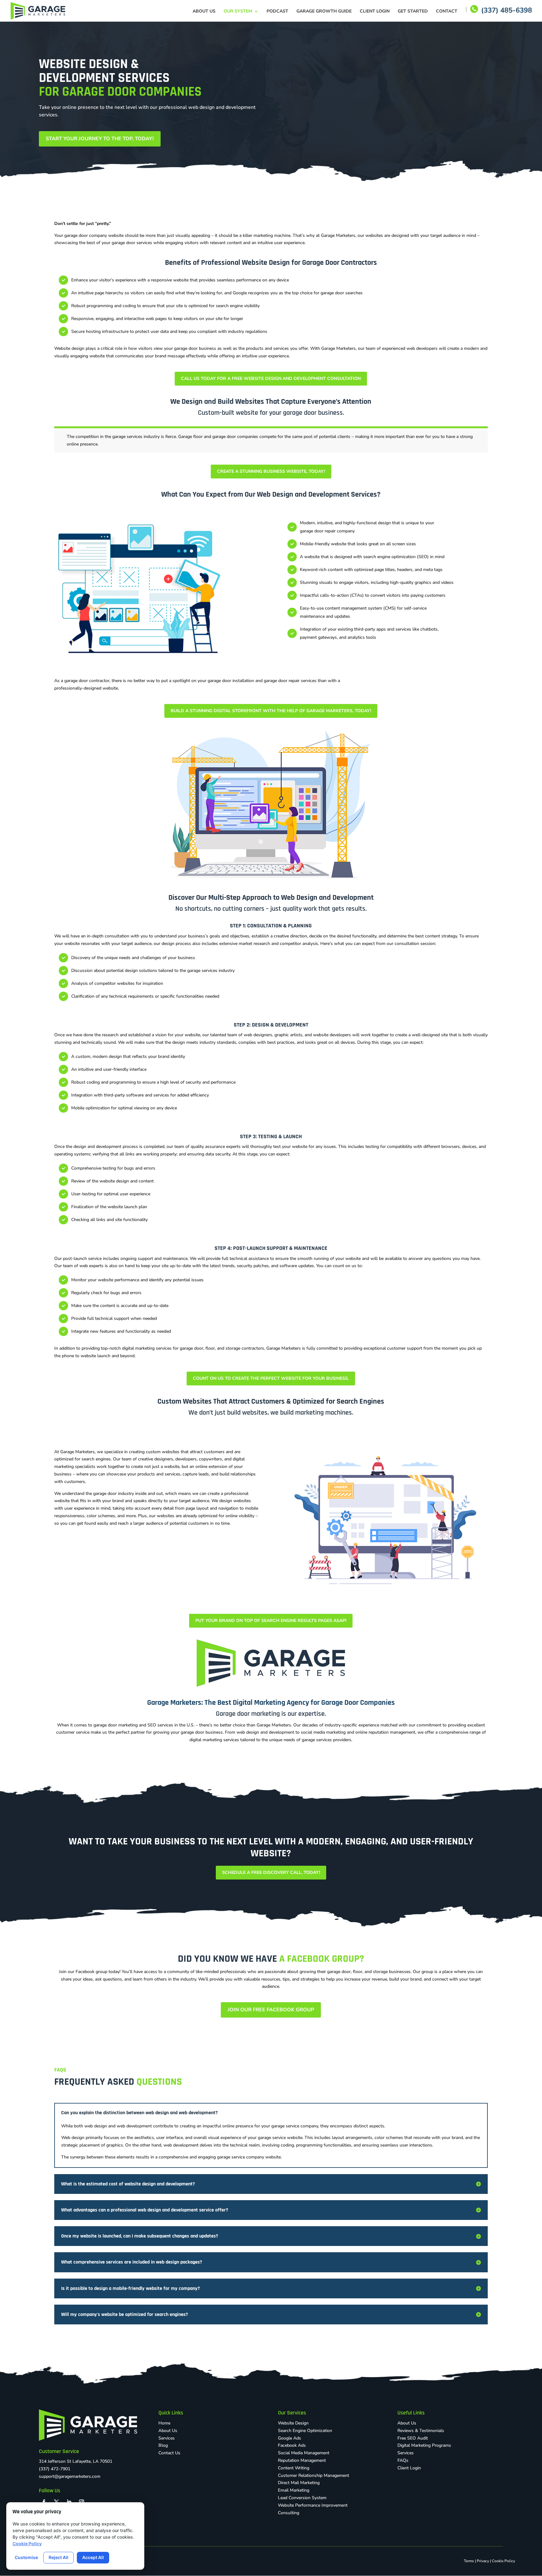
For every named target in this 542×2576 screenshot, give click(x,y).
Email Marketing (294, 2490)
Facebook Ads (292, 2445)
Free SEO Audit (413, 2438)
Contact (447, 12)
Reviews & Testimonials (421, 2431)
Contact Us (169, 2453)
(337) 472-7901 (55, 2469)
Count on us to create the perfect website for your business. (271, 1378)
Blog (163, 2445)
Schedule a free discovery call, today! (271, 1872)
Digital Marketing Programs (424, 2445)
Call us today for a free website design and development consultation (271, 379)
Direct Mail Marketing (299, 2483)
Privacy (483, 2561)
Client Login (375, 12)
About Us (204, 12)
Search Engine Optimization (305, 2431)
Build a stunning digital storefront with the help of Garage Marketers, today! (271, 711)
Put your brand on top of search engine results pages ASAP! (271, 1621)
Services (167, 2438)
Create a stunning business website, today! (271, 471)
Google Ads (290, 2438)
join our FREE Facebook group (271, 2010)
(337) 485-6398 (507, 12)
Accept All (93, 2557)
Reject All (58, 2557)
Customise (26, 2557)
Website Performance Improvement (313, 2505)
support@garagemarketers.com (70, 2476)
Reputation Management (302, 2460)
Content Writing (294, 2468)
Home (164, 2423)
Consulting (289, 2513)
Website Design (293, 2423)
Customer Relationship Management (314, 2475)
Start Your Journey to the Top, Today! (100, 139)
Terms (469, 2561)
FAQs (403, 2460)
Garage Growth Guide (324, 12)
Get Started (413, 12)
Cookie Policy (503, 2561)
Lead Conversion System (302, 2498)
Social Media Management (304, 2453)
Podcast (277, 12)
